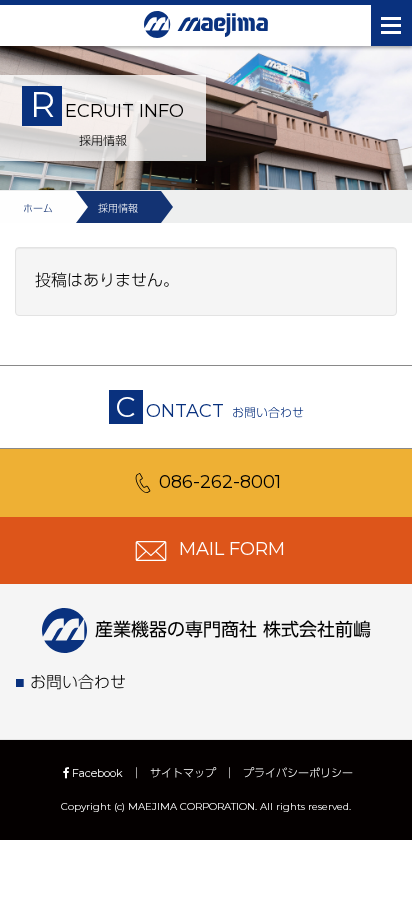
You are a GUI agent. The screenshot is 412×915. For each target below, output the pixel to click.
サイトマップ (183, 773)
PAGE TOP (384, 868)
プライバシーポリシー (298, 773)
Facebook (97, 773)
